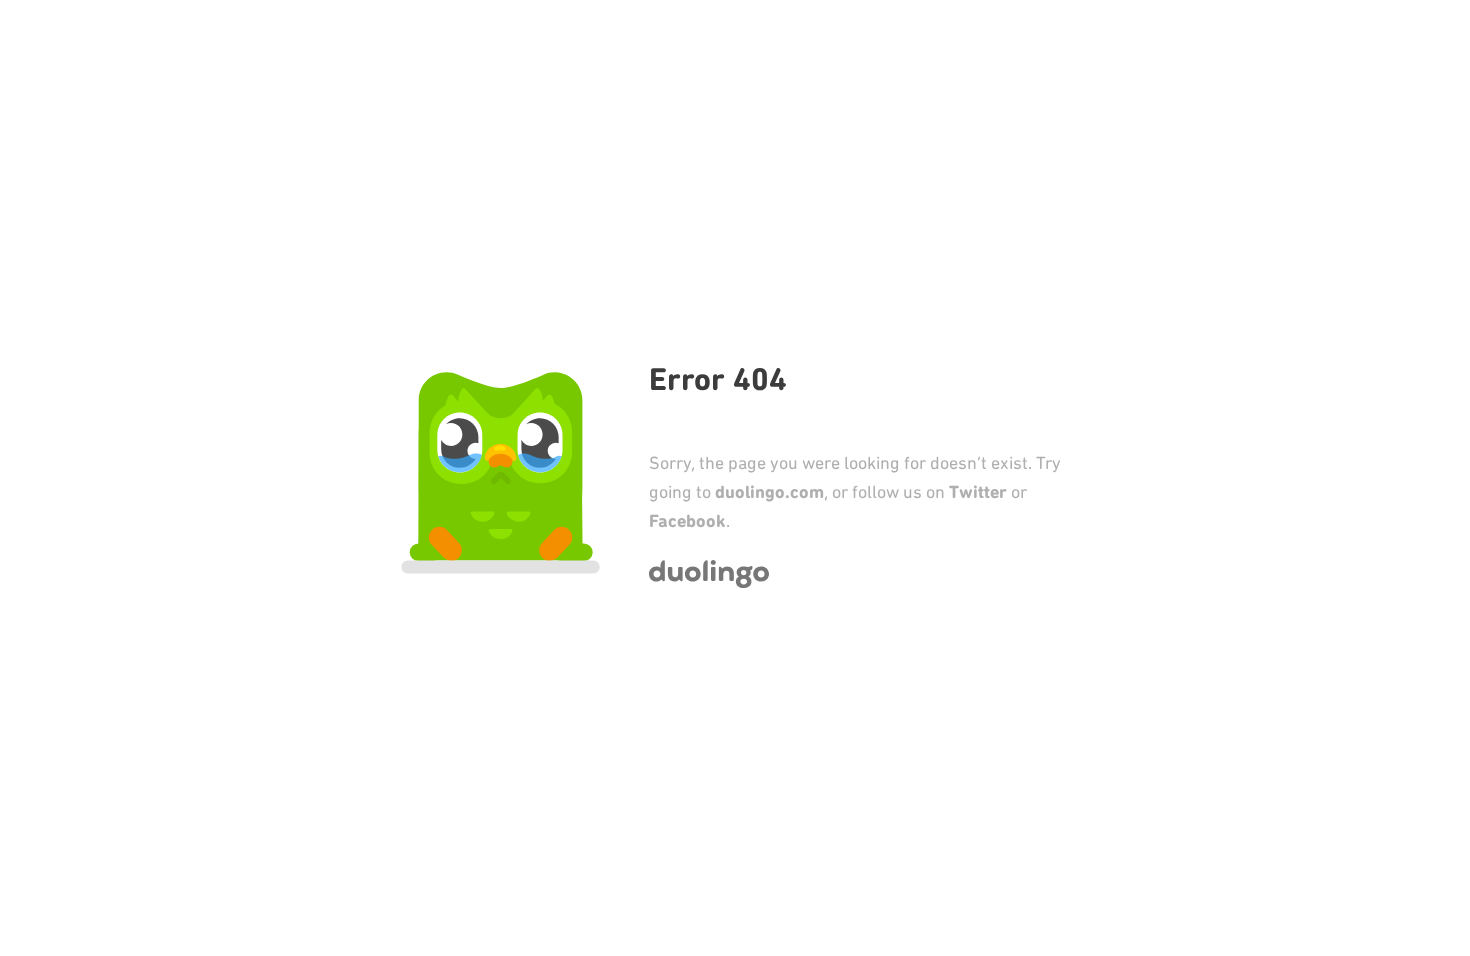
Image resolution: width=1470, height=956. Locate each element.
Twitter (978, 492)
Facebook (687, 521)
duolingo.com (769, 492)
